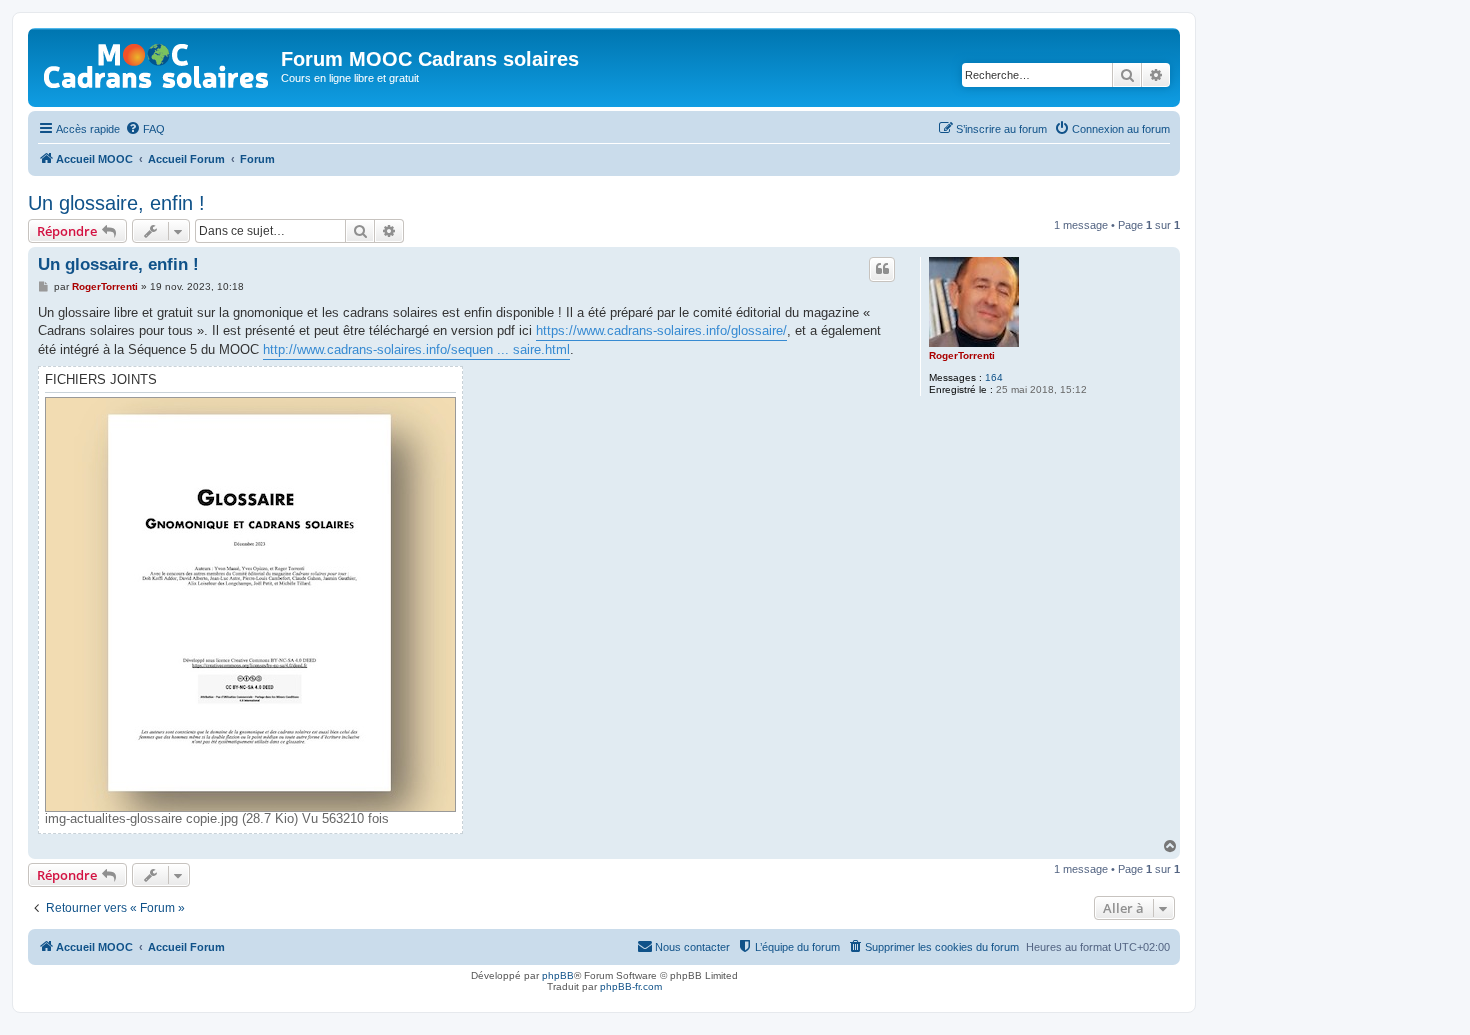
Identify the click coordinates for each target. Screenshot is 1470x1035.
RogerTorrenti (962, 355)
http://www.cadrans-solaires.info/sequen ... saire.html (416, 349)
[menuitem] (145, 129)
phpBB (558, 975)
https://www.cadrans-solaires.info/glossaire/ (661, 330)
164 (994, 377)
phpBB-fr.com (631, 986)
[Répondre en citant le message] (882, 269)
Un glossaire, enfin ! (116, 203)
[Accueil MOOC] (157, 61)
